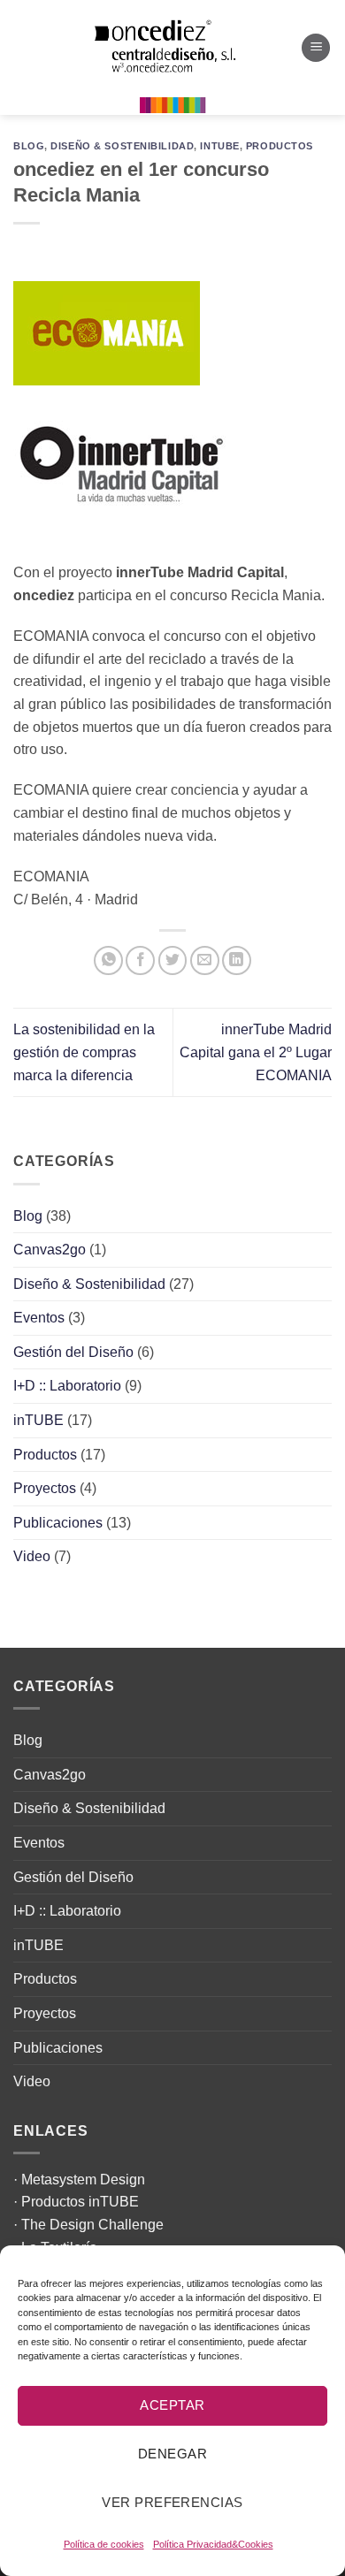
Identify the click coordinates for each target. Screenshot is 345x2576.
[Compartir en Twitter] (173, 960)
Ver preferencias (172, 2502)
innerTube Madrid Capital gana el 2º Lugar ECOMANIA (256, 1052)
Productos (280, 146)
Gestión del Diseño (73, 1352)
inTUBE (219, 146)
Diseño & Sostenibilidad (122, 146)
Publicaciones (58, 1523)
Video (32, 1556)
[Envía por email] (205, 960)
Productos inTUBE (80, 2202)
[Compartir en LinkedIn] (237, 960)
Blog (29, 146)
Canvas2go (50, 1250)
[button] (316, 48)
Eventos (39, 1318)
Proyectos (45, 1488)
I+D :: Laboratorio (67, 1386)
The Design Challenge (92, 2225)
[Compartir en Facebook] (140, 960)
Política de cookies (104, 2544)
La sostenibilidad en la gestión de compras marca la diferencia (84, 1052)
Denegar (172, 2454)
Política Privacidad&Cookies (213, 2544)
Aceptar (172, 2405)
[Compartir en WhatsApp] (108, 960)
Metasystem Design (83, 2180)
